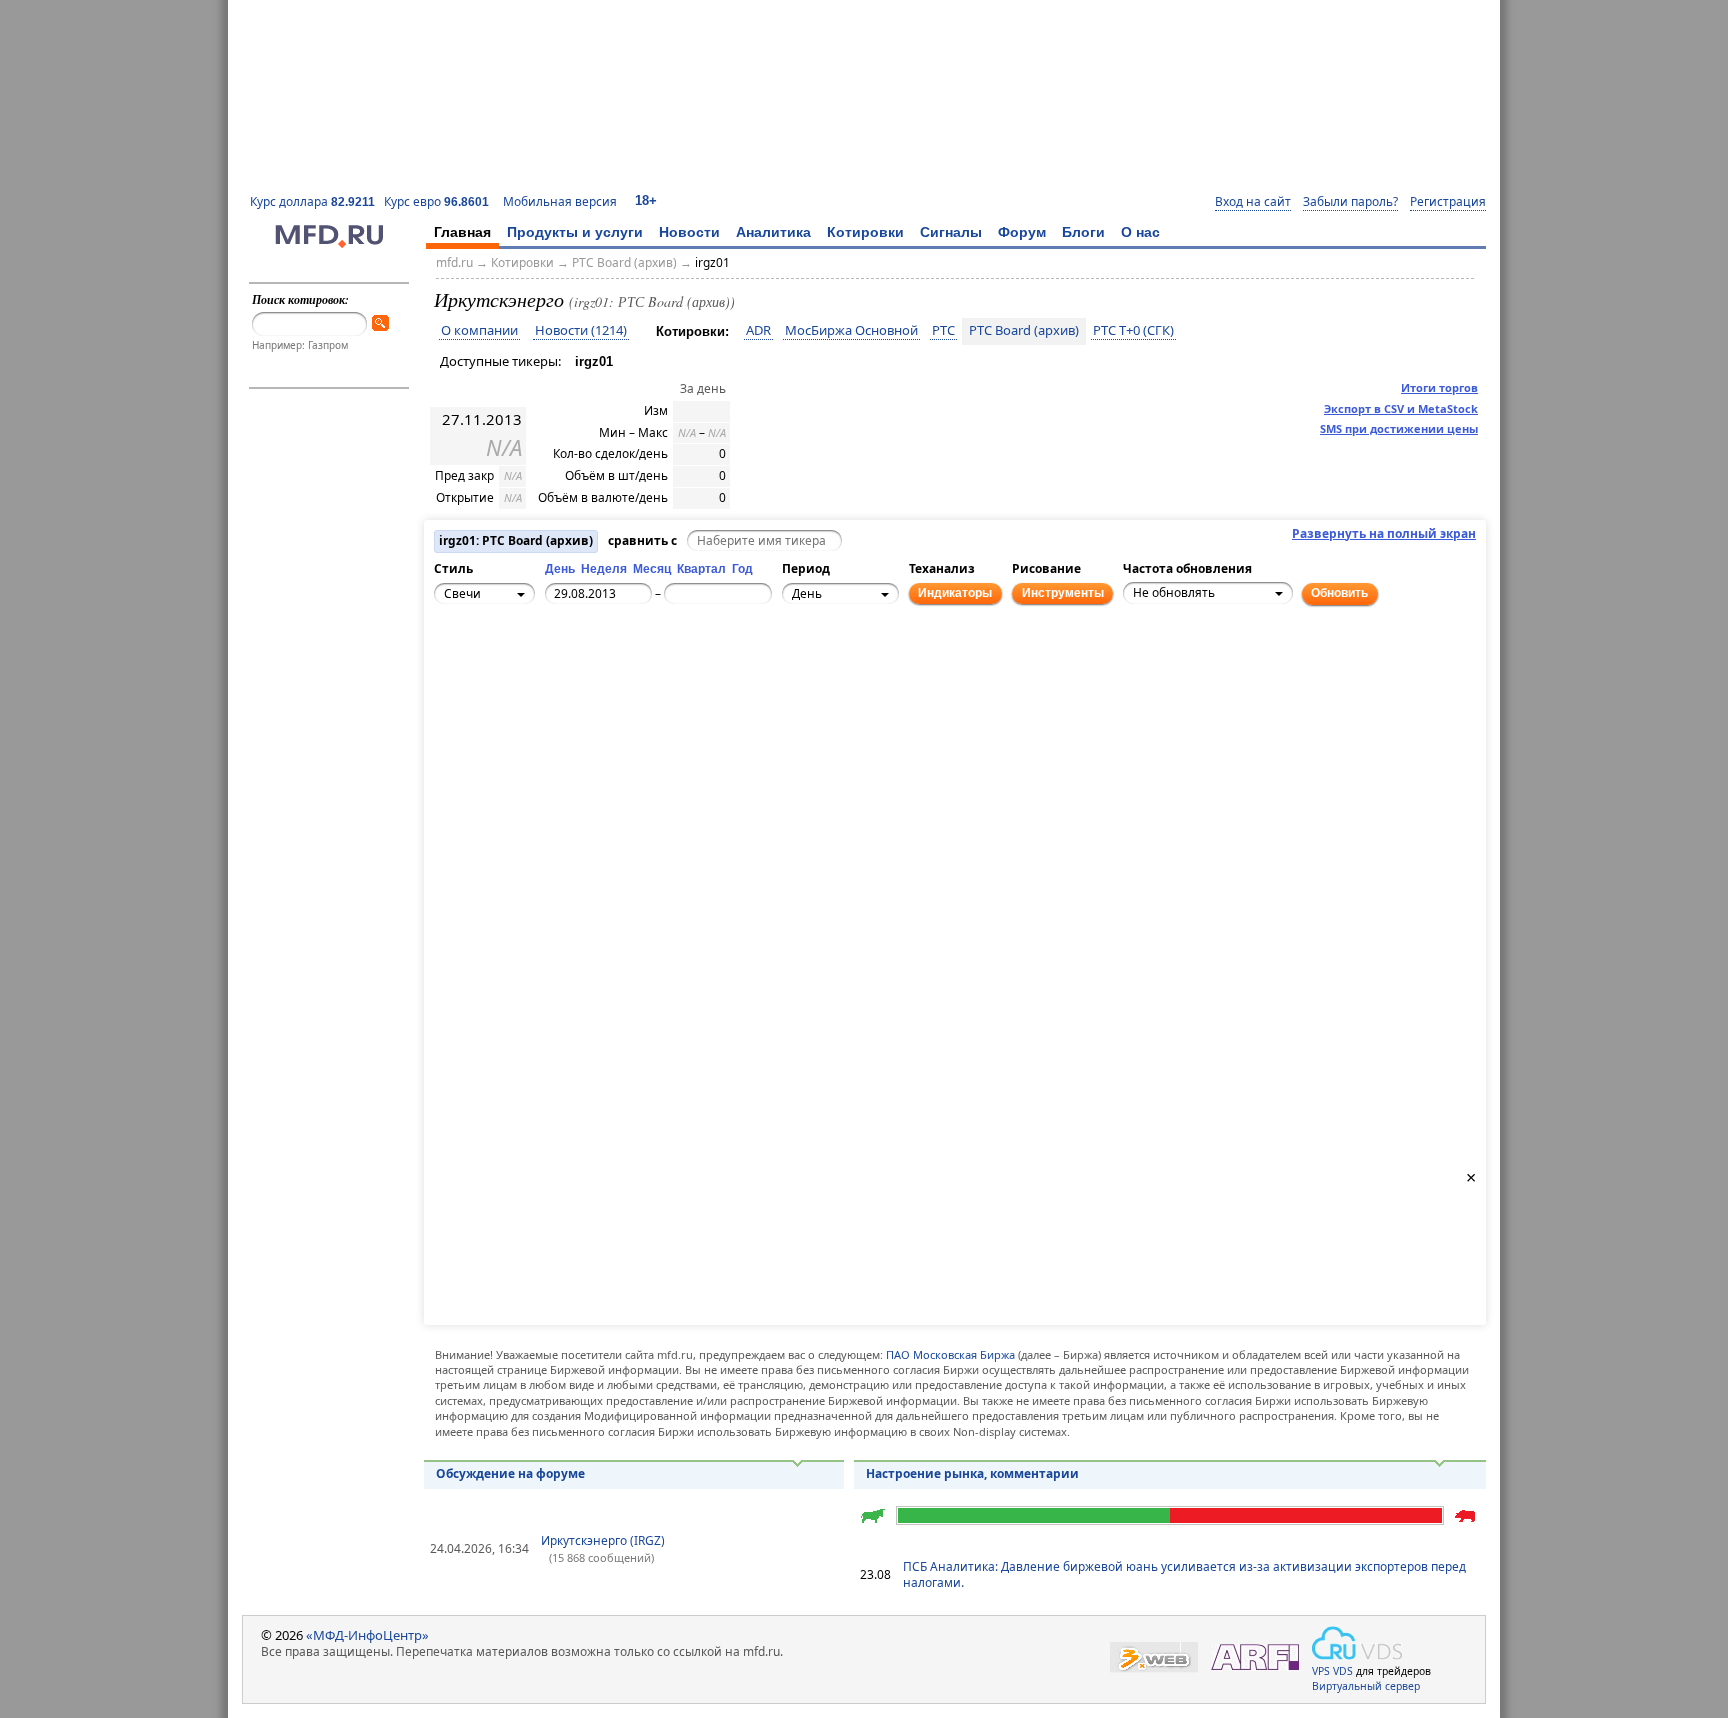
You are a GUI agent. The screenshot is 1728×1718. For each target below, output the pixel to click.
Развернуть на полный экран (1384, 534)
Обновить (1339, 593)
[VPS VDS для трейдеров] (1357, 1643)
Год (742, 569)
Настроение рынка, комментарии (972, 1473)
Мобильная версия (560, 201)
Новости (689, 232)
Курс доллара (312, 201)
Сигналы (951, 232)
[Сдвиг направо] (519, 674)
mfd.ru (454, 262)
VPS (1321, 1671)
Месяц (652, 569)
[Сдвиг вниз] (497, 696)
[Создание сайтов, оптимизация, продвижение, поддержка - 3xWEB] (1154, 1657)
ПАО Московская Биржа (950, 1354)
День (560, 569)
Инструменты (1063, 593)
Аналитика (773, 232)
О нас (1140, 232)
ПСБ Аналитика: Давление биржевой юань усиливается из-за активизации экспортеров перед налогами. (1184, 1575)
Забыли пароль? (1350, 202)
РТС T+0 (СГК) (1133, 331)
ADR (758, 331)
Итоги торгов (1439, 387)
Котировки (865, 232)
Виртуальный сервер (1366, 1686)
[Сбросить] (497, 674)
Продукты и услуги (575, 232)
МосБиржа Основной (851, 331)
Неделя (604, 569)
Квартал (701, 569)
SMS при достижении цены (1399, 428)
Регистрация (1448, 202)
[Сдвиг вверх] (497, 652)
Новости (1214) (581, 331)
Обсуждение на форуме (510, 1473)
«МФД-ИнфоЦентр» (367, 1635)
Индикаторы (955, 593)
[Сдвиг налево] (475, 674)
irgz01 (712, 262)
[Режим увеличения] (453, 685)
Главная (462, 232)
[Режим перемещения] (453, 663)
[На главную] (329, 243)
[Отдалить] (541, 685)
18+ (646, 200)
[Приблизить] (541, 663)
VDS (1343, 1671)
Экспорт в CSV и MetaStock (1401, 408)
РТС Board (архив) (624, 262)
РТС (943, 331)
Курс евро (436, 201)
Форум (1022, 232)
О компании (479, 331)
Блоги (1083, 232)
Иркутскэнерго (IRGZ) (603, 1540)
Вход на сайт (1253, 202)
